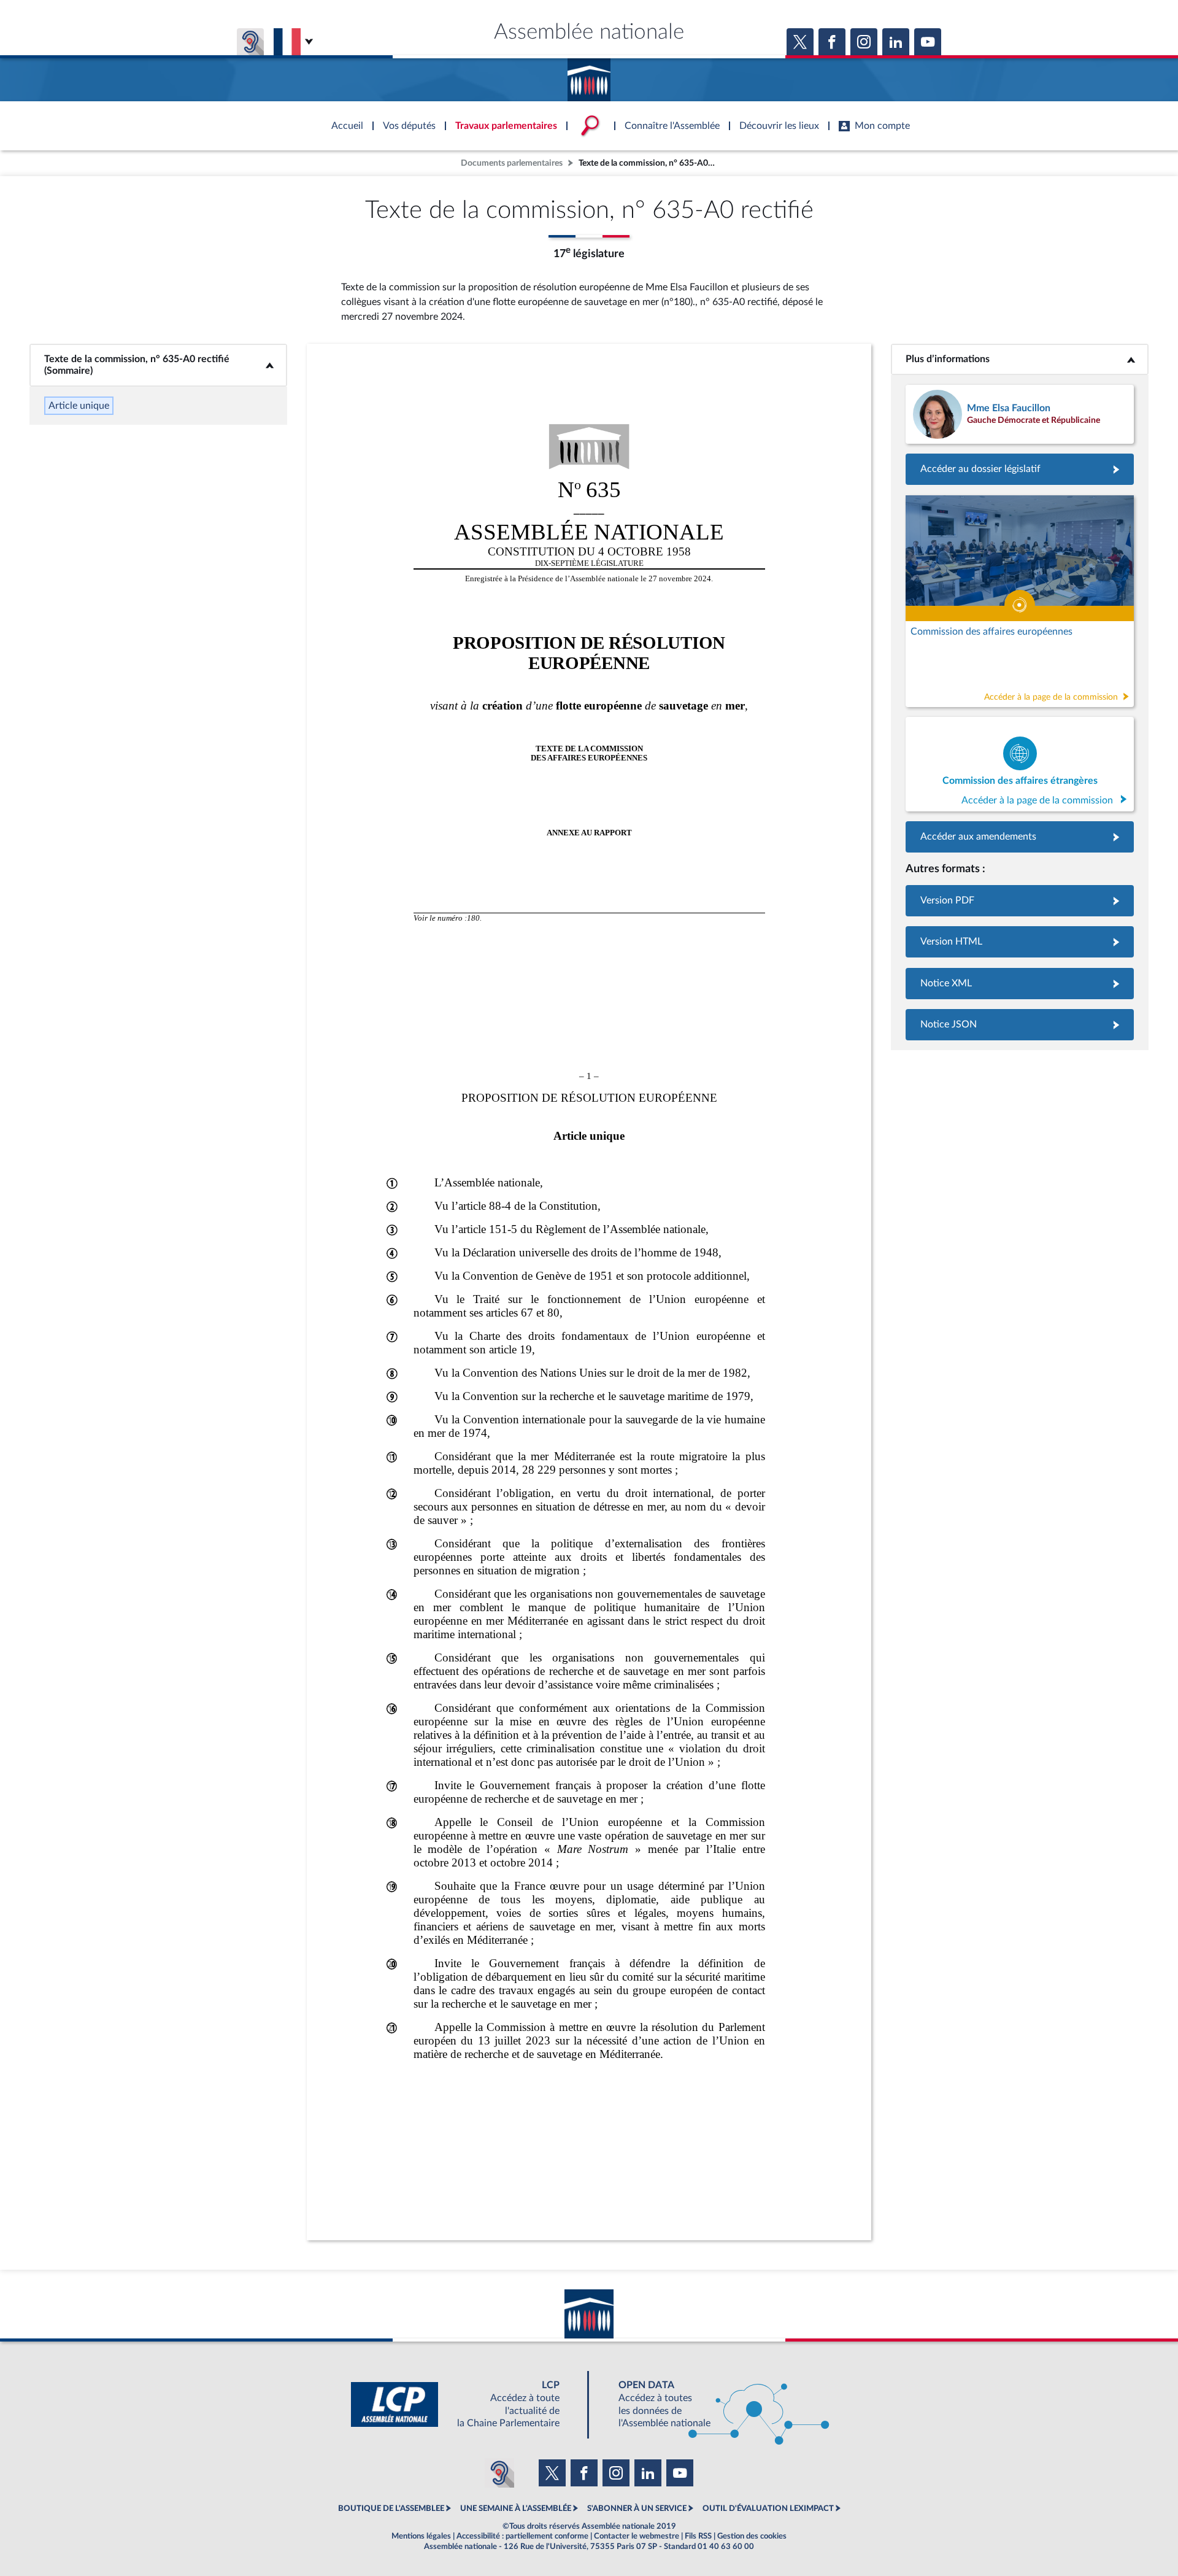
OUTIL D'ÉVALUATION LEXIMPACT (768, 2508)
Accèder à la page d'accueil (589, 75)
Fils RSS (698, 2536)
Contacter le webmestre (637, 2536)
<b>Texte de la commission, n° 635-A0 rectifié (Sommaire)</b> (158, 365)
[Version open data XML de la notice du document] (1020, 984)
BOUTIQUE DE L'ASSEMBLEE (391, 2508)
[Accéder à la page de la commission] (1020, 601)
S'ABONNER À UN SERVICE (637, 2508)
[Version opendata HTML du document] (1020, 942)
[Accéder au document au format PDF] (1020, 901)
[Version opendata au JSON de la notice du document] (1020, 1025)
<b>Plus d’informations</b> (1020, 359)
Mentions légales (421, 2536)
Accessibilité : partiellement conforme (522, 2536)
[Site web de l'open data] (713, 2404)
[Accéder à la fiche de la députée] (1020, 414)
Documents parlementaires (512, 163)
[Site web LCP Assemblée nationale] (465, 2404)
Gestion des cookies (752, 2536)
